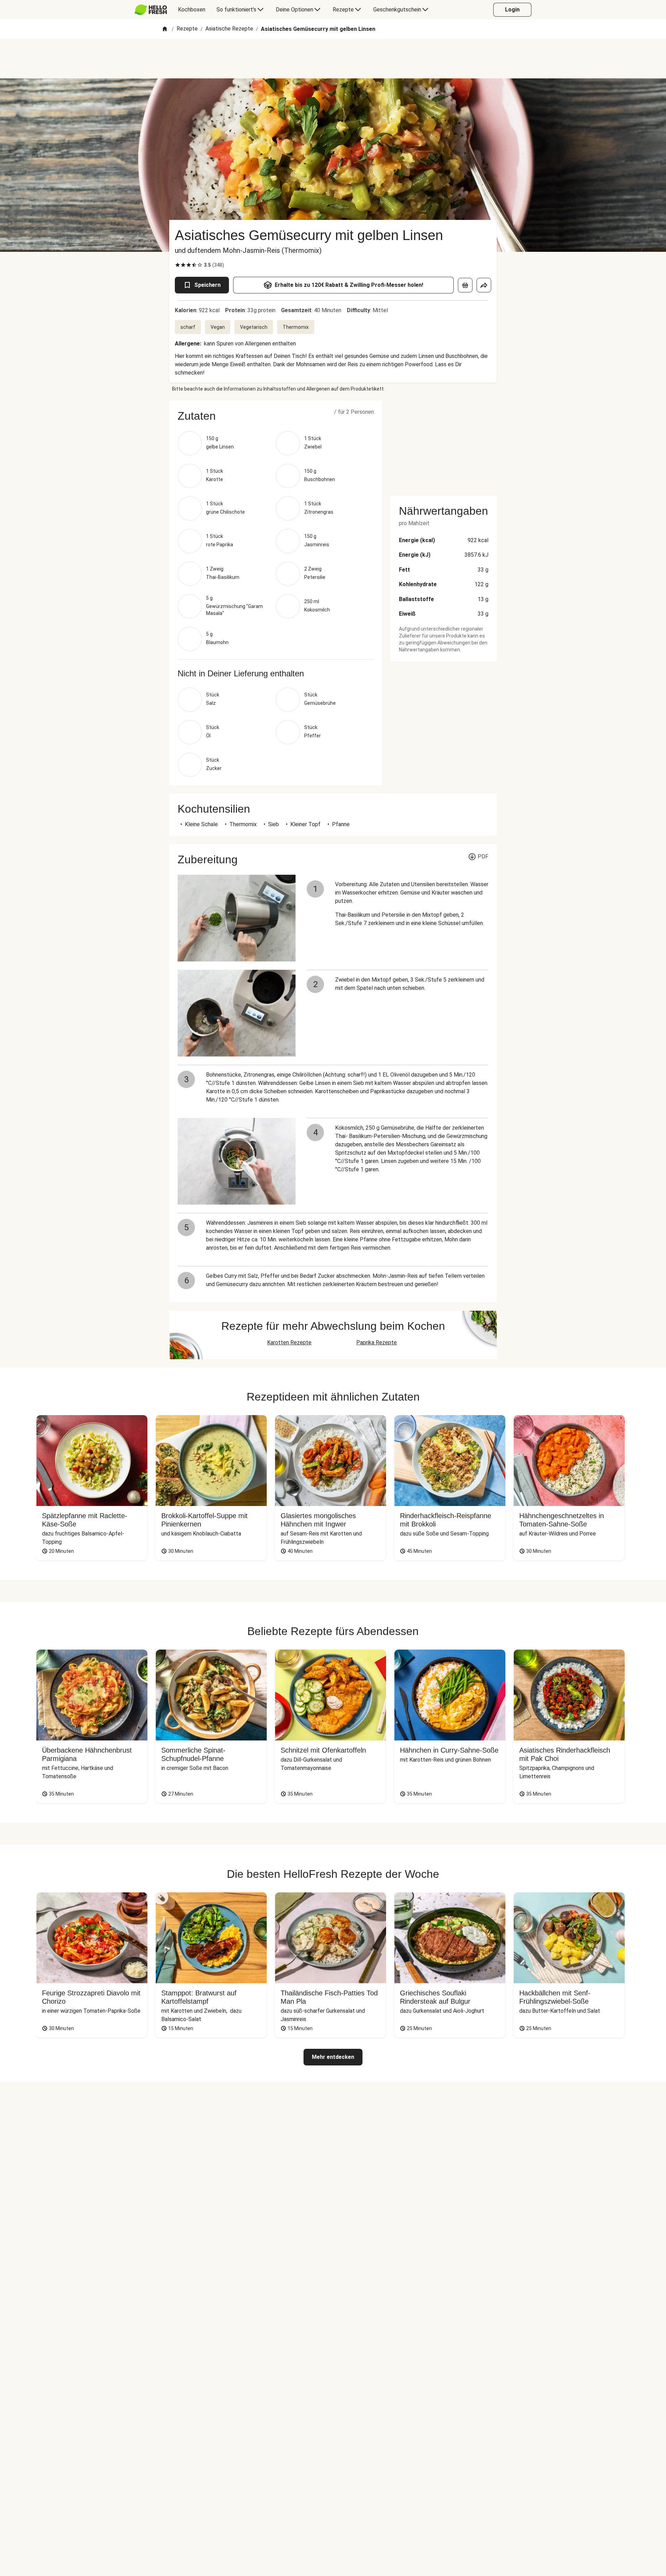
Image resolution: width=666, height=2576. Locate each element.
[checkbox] (178, 265)
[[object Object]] (465, 285)
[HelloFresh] (151, 10)
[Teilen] (484, 285)
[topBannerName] (333, 59)
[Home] (165, 29)
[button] (276, 416)
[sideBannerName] (444, 444)
